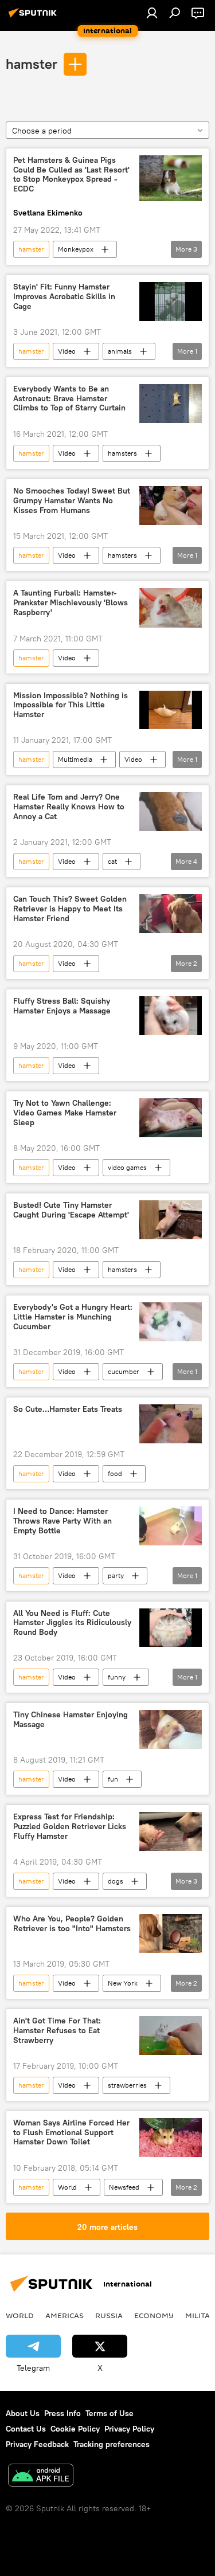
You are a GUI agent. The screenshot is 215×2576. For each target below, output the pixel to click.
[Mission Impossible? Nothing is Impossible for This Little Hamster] (171, 710)
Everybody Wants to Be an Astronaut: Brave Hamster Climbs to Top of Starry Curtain (69, 399)
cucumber (124, 1371)
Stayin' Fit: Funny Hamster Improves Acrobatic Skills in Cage (64, 297)
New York (123, 1983)
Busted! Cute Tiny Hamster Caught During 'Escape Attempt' (71, 1210)
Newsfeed (124, 2187)
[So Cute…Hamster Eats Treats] (171, 1424)
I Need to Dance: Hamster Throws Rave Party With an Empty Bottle (62, 1521)
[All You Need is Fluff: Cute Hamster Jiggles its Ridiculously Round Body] (171, 1628)
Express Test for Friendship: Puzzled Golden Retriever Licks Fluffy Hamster (70, 1827)
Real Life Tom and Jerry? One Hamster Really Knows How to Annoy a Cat (69, 807)
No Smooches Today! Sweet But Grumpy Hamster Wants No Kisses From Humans (72, 501)
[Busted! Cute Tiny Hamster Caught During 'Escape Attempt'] (171, 1220)
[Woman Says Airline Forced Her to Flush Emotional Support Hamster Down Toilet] (171, 2137)
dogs (116, 1881)
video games (127, 1167)
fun (113, 1779)
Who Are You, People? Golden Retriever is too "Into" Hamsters (72, 1924)
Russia (109, 2315)
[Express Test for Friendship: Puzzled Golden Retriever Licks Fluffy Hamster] (171, 1831)
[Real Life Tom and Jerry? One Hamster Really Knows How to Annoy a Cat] (171, 812)
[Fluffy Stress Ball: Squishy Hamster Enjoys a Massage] (171, 1016)
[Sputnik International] (34, 17)
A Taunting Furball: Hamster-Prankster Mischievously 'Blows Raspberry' (71, 603)
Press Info (62, 2413)
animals (120, 351)
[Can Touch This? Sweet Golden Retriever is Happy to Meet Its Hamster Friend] (171, 914)
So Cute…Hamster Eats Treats (68, 1409)
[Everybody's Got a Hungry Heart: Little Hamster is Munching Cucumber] (171, 1322)
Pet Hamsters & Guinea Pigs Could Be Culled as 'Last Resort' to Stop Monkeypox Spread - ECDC (71, 175)
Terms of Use (110, 2413)
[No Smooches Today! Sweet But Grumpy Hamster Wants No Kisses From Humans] (171, 506)
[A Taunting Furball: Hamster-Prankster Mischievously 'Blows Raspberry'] (171, 608)
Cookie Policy (75, 2429)
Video (67, 351)
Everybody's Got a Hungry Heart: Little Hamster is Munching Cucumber (73, 1317)
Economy (154, 2315)
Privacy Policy (129, 2429)
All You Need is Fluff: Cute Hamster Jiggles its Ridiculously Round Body (72, 1623)
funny (117, 1677)
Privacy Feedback (37, 2444)
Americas (64, 2315)
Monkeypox (76, 249)
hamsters (122, 453)
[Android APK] (41, 2477)
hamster (32, 64)
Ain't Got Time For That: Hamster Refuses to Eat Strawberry (57, 2031)
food (115, 1473)
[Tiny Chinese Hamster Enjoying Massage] (171, 1729)
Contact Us (26, 2429)
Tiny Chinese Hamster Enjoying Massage (71, 1720)
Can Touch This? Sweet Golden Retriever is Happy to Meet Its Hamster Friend (70, 909)
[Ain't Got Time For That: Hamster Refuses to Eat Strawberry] (171, 2035)
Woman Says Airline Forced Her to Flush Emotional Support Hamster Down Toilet (71, 2133)
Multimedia (75, 759)
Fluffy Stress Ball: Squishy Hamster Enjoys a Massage (62, 1006)
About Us (23, 2413)
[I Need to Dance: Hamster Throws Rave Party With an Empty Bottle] (171, 1526)
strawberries (127, 2085)
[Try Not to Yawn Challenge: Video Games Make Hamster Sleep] (171, 1118)
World (67, 2187)
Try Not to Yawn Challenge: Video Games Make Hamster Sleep (65, 1113)
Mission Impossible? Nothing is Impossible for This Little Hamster (71, 705)
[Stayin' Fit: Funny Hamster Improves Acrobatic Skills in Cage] (171, 302)
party (116, 1575)
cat (112, 861)
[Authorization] (152, 13)
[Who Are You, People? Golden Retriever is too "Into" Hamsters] (171, 1933)
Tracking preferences (112, 2444)
